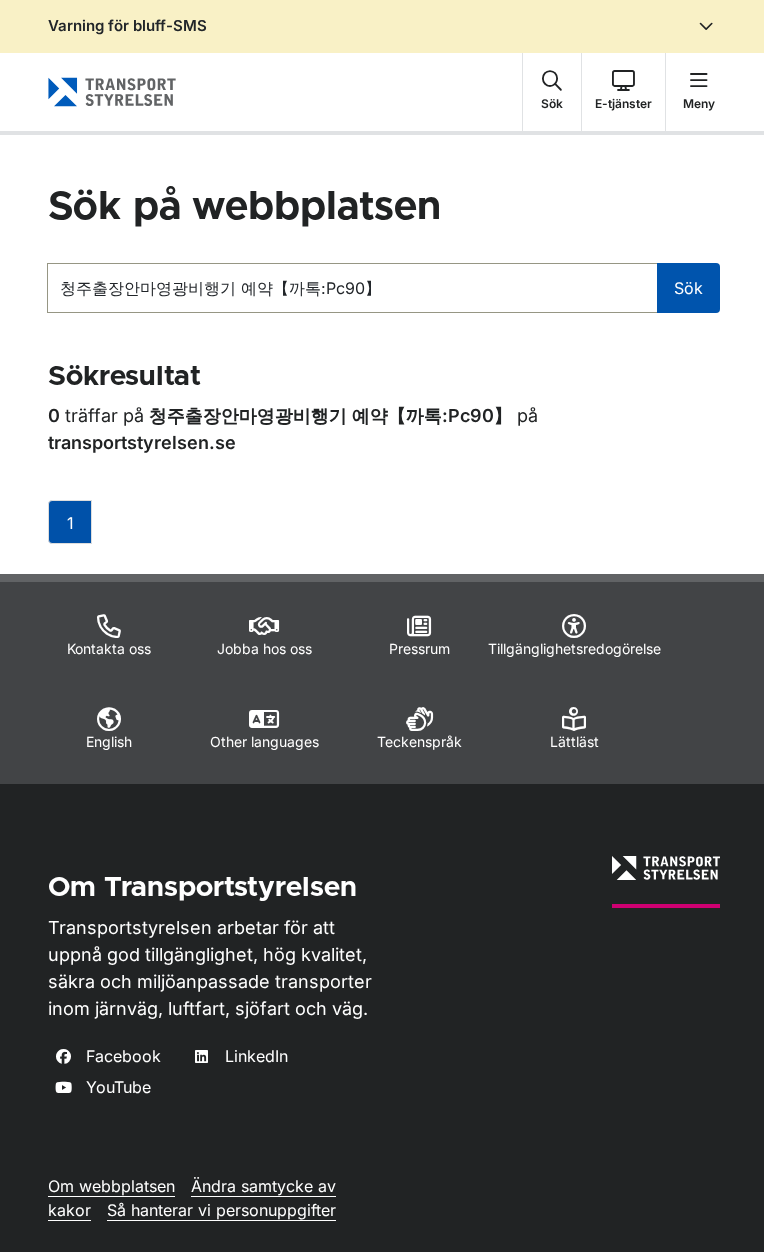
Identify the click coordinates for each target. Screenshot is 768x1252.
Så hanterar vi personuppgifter (221, 1210)
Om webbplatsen (111, 1186)
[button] (552, 92)
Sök (688, 288)
